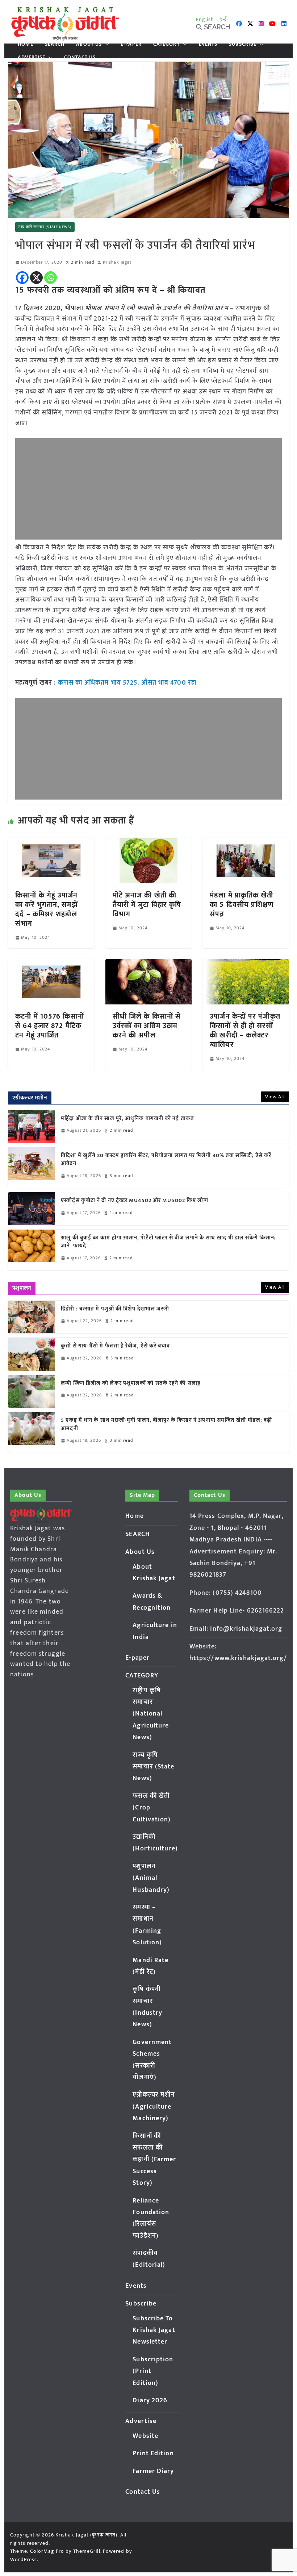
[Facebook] (22, 278)
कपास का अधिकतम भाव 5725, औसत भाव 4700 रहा (127, 683)
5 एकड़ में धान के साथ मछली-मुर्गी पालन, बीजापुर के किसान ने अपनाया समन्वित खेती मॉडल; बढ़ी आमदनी (166, 1425)
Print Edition (153, 2453)
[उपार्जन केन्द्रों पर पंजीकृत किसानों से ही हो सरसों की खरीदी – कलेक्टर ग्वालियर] (246, 964)
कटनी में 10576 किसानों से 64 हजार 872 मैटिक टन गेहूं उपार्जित (50, 1026)
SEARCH (55, 44)
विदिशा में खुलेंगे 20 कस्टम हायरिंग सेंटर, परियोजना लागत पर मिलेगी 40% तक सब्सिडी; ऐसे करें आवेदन (166, 1160)
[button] (105, 44)
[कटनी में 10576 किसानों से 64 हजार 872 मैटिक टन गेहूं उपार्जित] (51, 964)
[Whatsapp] (51, 278)
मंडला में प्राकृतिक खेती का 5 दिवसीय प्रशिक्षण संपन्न (242, 905)
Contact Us (80, 57)
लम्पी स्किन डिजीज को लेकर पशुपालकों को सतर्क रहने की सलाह (131, 1384)
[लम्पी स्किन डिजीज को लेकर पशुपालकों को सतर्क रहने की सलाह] (32, 1391)
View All (275, 1097)
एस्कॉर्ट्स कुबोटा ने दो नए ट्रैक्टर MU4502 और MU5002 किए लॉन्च (135, 1201)
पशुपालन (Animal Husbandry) (151, 1878)
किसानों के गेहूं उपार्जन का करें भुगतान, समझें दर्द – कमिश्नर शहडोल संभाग (46, 909)
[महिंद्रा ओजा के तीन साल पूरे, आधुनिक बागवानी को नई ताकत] (32, 1126)
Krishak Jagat (117, 262)
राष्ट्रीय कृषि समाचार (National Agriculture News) (151, 1714)
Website (145, 2436)
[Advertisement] (148, 489)
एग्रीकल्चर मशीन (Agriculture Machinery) (154, 2107)
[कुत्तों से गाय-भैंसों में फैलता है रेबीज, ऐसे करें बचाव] (32, 1354)
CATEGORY (167, 44)
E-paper (131, 44)
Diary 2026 (150, 2400)
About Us (89, 44)
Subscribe (243, 44)
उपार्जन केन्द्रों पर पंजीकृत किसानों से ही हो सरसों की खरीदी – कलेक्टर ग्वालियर (245, 1031)
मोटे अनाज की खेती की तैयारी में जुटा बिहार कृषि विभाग (147, 905)
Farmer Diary (153, 2471)
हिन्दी (223, 19)
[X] (36, 278)
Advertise (32, 57)
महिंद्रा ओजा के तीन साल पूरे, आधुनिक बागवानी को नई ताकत (127, 1119)
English (205, 19)
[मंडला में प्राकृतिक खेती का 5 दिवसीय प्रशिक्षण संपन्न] (246, 843)
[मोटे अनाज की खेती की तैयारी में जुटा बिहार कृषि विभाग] (148, 843)
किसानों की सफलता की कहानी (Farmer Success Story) (154, 2160)
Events (208, 44)
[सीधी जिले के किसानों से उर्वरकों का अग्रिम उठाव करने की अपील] (148, 964)
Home (25, 44)
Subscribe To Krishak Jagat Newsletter (154, 2330)
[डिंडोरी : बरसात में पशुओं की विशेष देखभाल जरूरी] (32, 1317)
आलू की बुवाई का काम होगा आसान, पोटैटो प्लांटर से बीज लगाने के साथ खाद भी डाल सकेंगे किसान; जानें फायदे (168, 1242)
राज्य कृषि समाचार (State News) (45, 227)
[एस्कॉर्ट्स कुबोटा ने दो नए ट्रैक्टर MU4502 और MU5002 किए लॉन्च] (32, 1209)
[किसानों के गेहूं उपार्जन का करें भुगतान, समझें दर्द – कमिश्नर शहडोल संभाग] (51, 843)
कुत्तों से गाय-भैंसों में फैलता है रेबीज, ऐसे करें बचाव (115, 1346)
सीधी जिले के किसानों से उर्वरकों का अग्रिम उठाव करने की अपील (147, 1026)
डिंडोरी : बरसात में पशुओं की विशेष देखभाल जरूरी (115, 1309)
